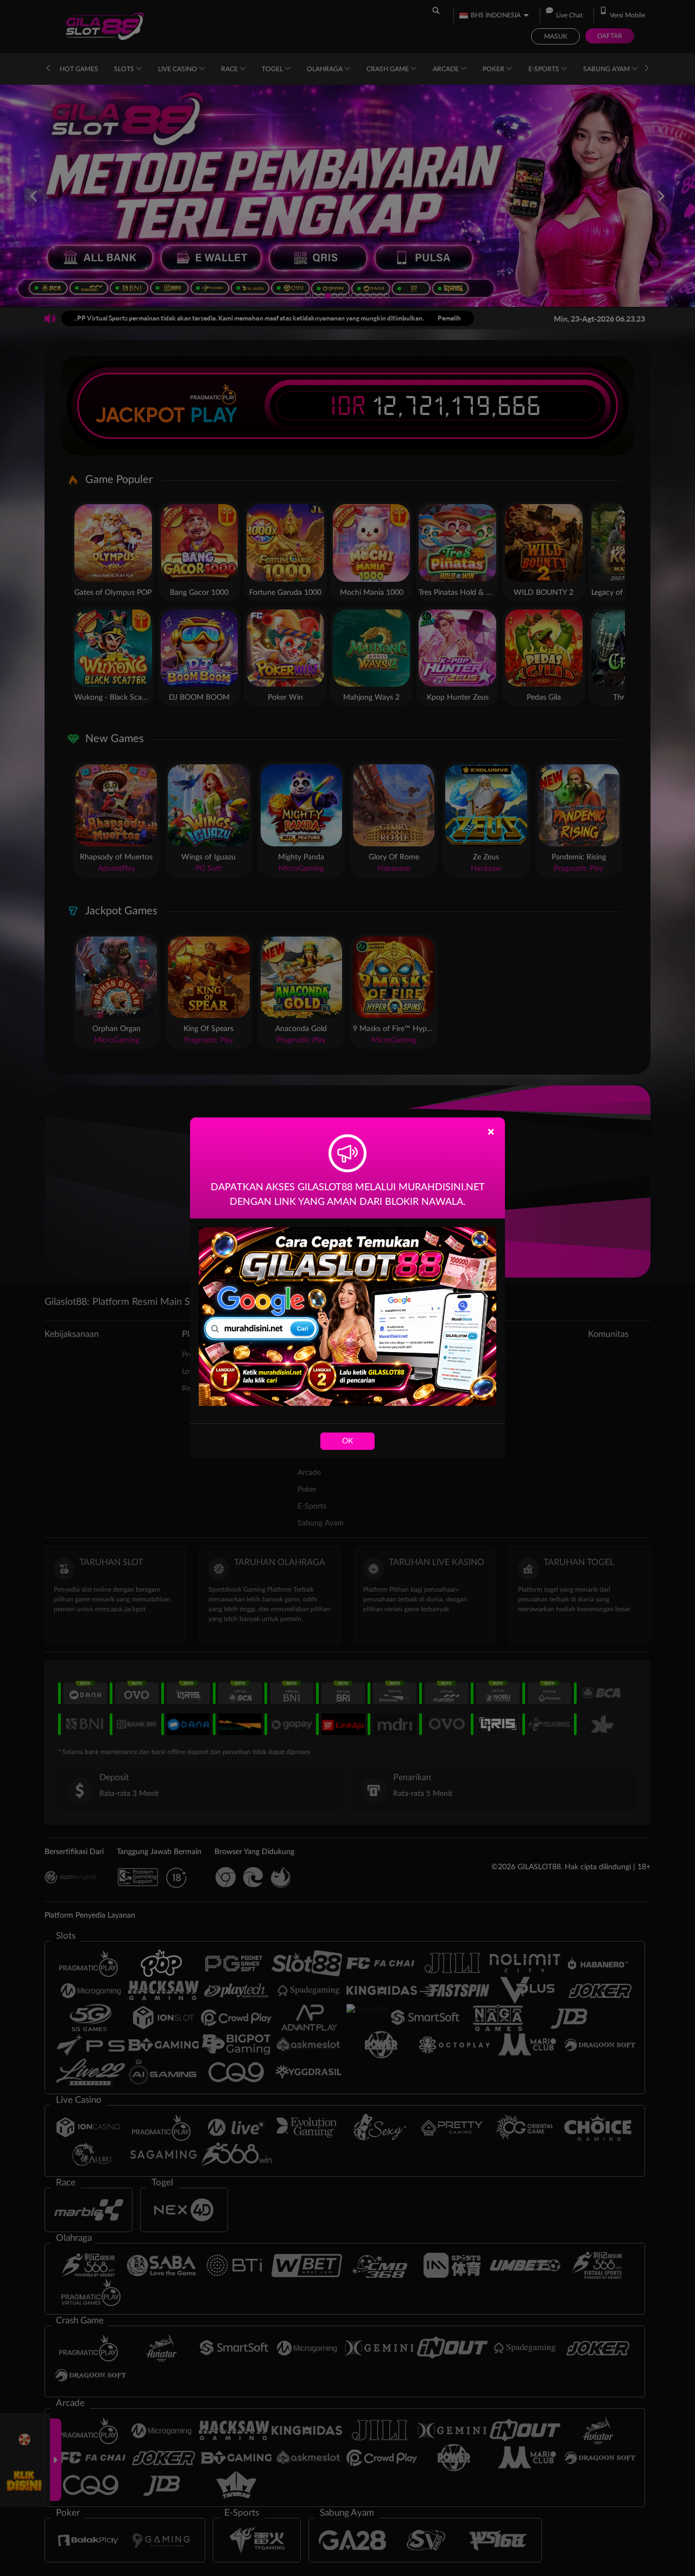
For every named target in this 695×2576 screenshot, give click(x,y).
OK (347, 1441)
